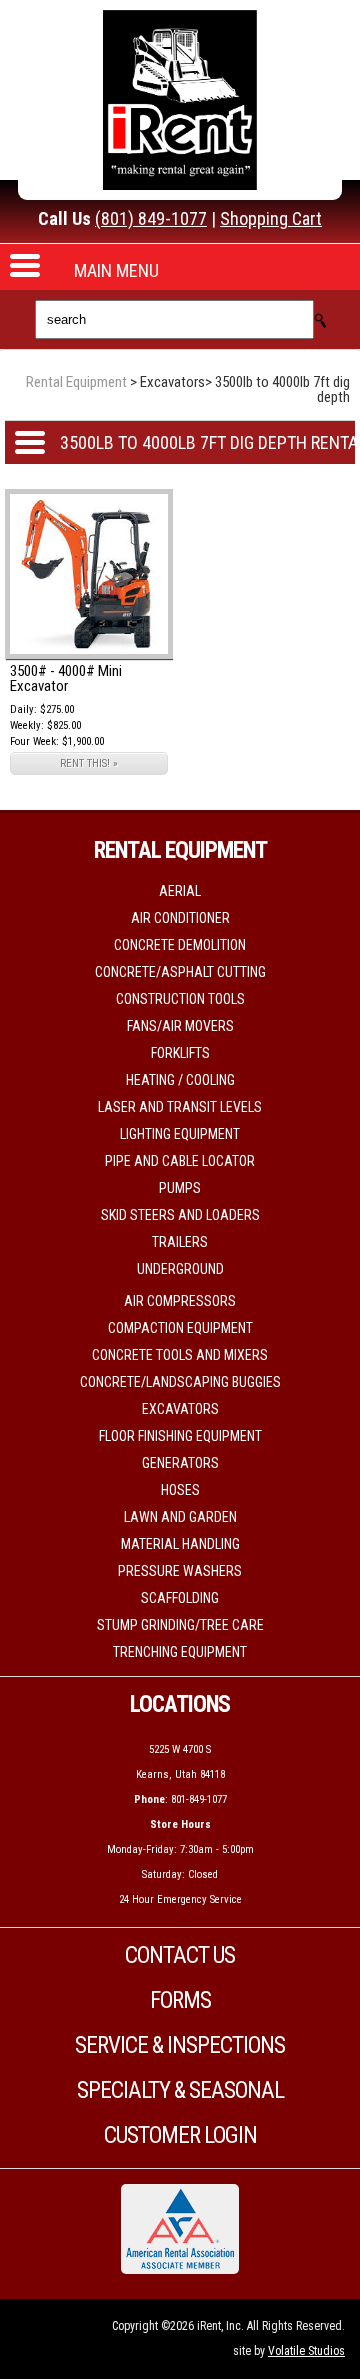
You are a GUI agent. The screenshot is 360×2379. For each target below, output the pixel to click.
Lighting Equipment (180, 1134)
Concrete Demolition (180, 945)
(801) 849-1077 (151, 218)
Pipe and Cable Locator (180, 1161)
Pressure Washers (180, 1571)
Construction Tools (180, 999)
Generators (180, 1463)
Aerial (180, 891)
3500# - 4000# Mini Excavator (66, 678)
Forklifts (180, 1053)
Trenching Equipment (180, 1652)
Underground (180, 1269)
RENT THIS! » (89, 763)
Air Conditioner (180, 918)
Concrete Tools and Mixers (180, 1355)
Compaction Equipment (180, 1328)
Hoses (180, 1490)
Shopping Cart (271, 218)
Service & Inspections (180, 2045)
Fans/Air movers (180, 1026)
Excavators (180, 1409)
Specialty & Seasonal (180, 2090)
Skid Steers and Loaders (180, 1215)
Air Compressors (180, 1301)
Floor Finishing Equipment (180, 1436)
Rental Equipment (76, 382)
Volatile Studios (306, 2351)
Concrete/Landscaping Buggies (180, 1382)
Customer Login (180, 2135)
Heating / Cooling (180, 1080)
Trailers (180, 1242)
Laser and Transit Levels (180, 1107)
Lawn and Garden (180, 1517)
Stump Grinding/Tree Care (180, 1625)
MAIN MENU (116, 270)
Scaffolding (180, 1598)
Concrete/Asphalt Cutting (180, 972)
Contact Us (180, 1955)
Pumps (180, 1188)
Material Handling (180, 1544)
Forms (180, 2000)
